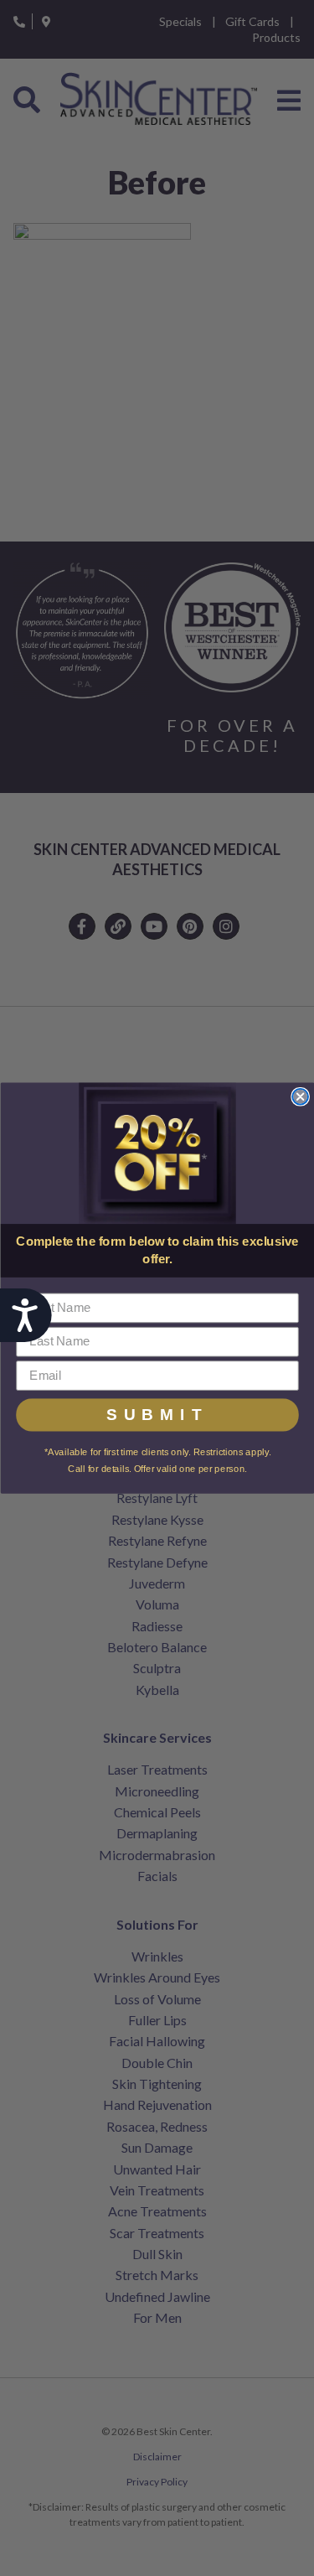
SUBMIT (157, 1415)
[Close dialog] (300, 1097)
